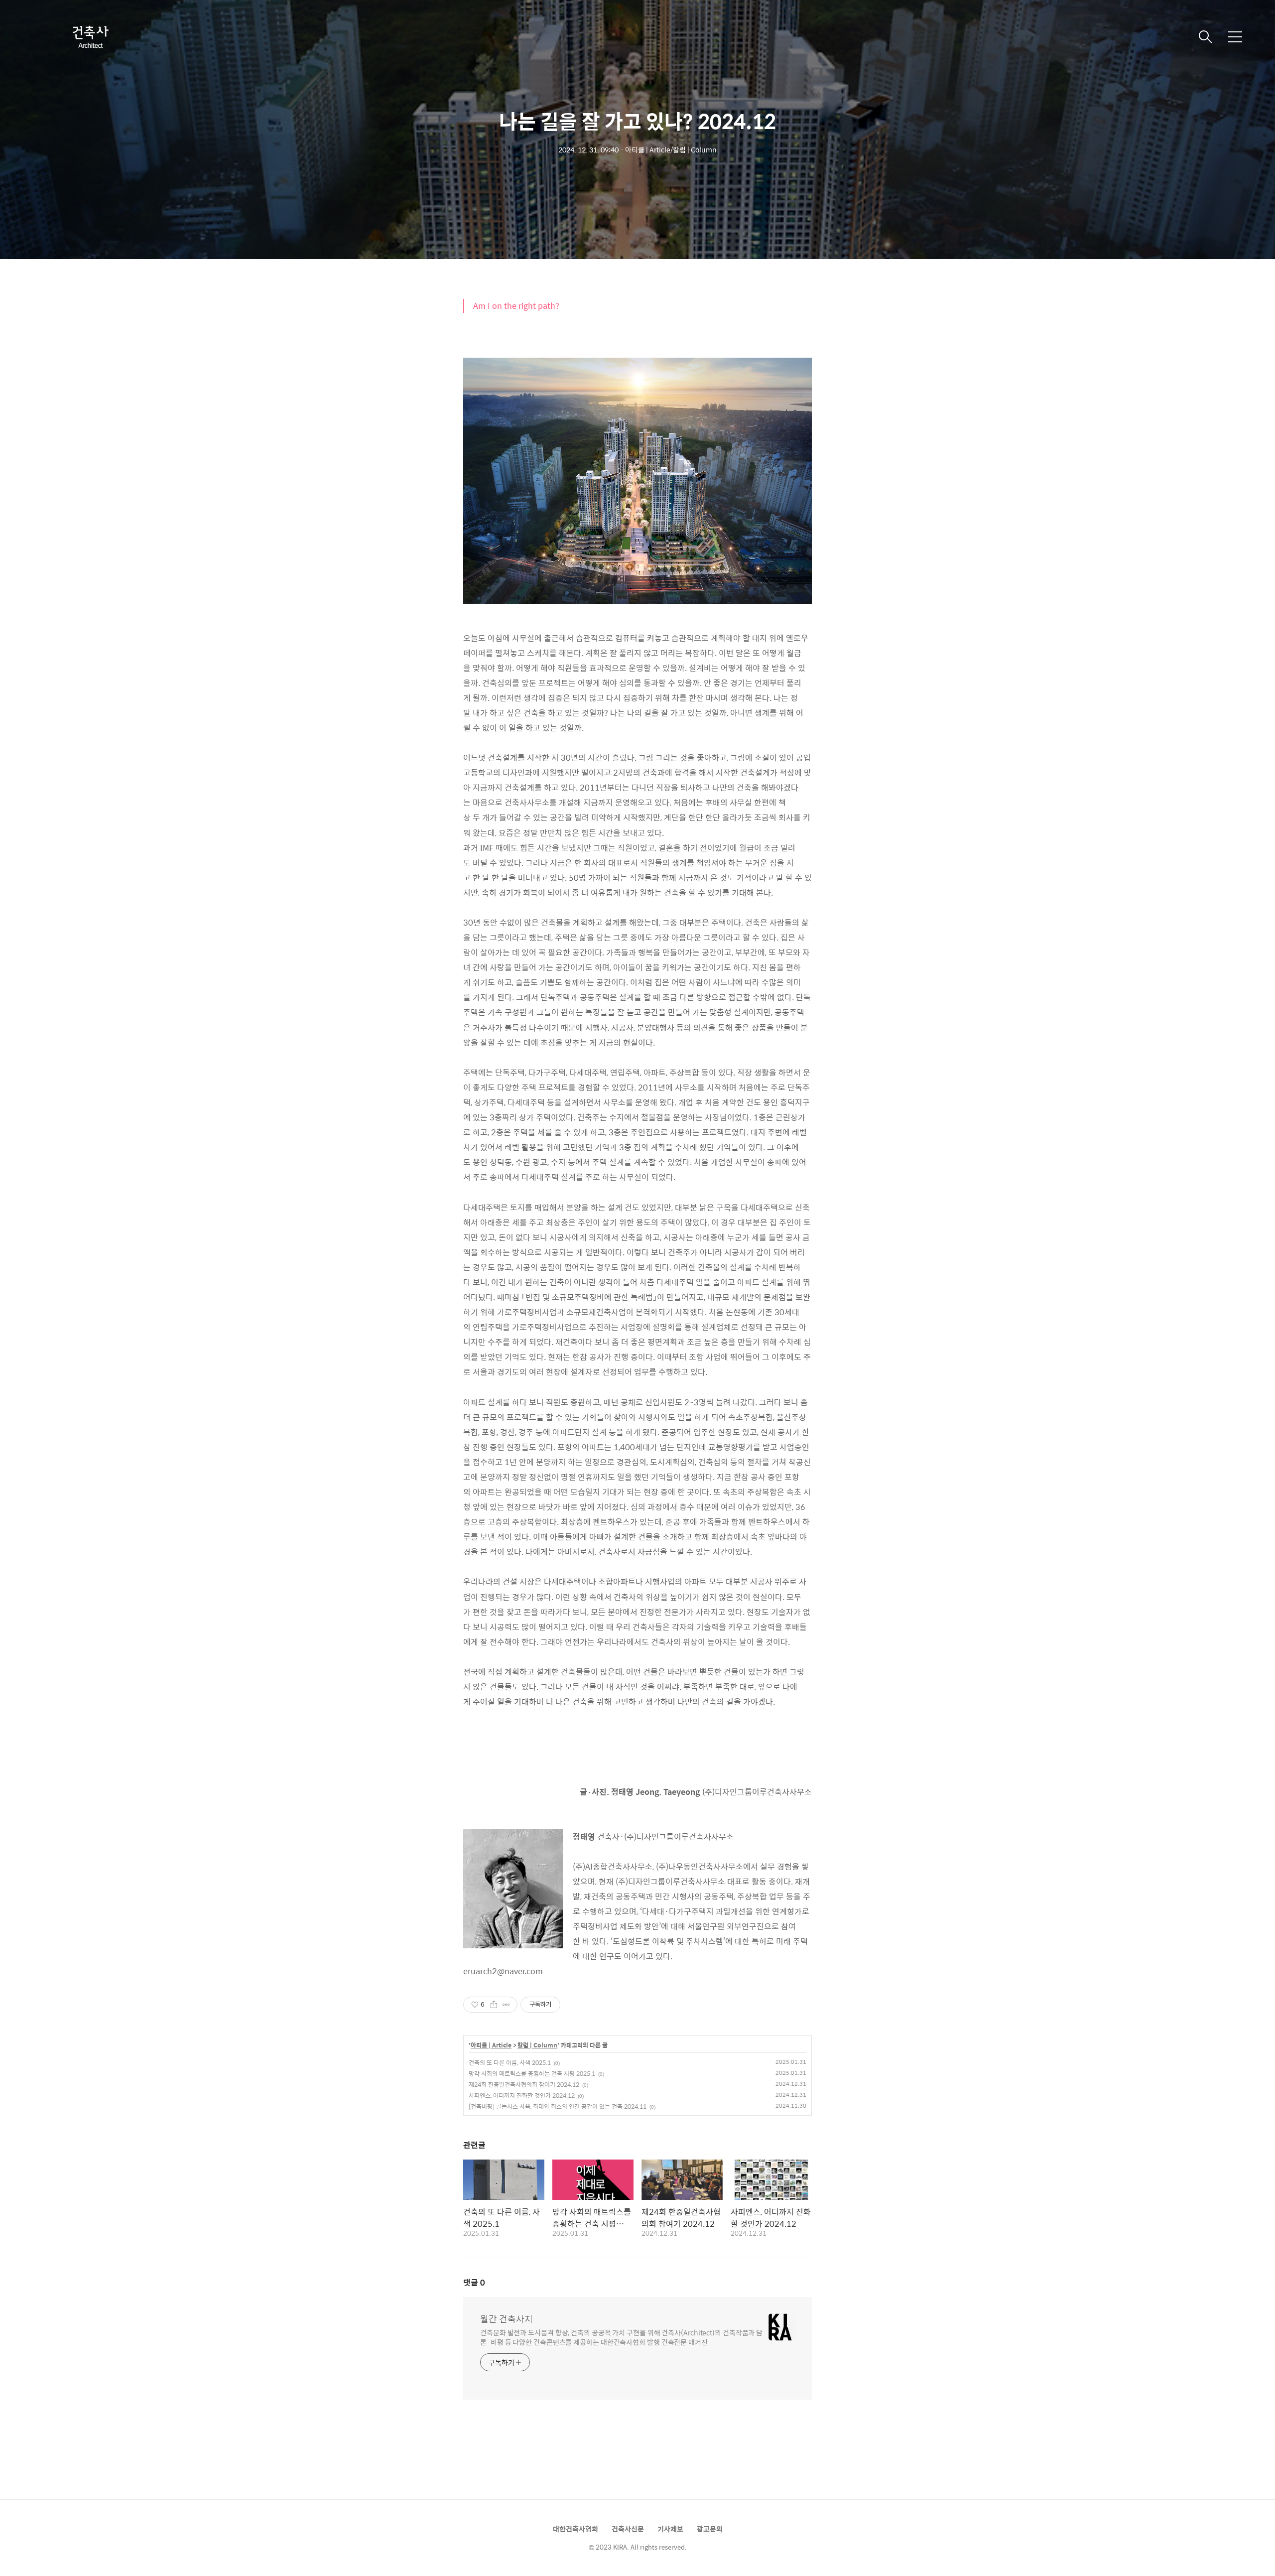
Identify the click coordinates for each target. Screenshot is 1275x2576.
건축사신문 (628, 2529)
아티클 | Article (491, 2045)
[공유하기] (494, 2005)
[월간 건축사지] (90, 37)
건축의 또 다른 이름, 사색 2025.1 (510, 2062)
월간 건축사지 (507, 2319)
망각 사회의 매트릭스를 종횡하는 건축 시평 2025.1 (532, 2073)
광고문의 (710, 2529)
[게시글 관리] (506, 2005)
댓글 (474, 2282)
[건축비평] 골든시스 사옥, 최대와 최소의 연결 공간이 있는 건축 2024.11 (558, 2106)
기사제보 (670, 2529)
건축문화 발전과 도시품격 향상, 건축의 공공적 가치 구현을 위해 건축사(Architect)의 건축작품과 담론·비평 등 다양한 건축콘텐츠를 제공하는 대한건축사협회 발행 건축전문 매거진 (621, 2337)
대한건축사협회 (575, 2529)
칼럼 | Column (537, 2045)
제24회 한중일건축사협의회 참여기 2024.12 (524, 2084)
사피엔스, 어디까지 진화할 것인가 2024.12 (522, 2095)
